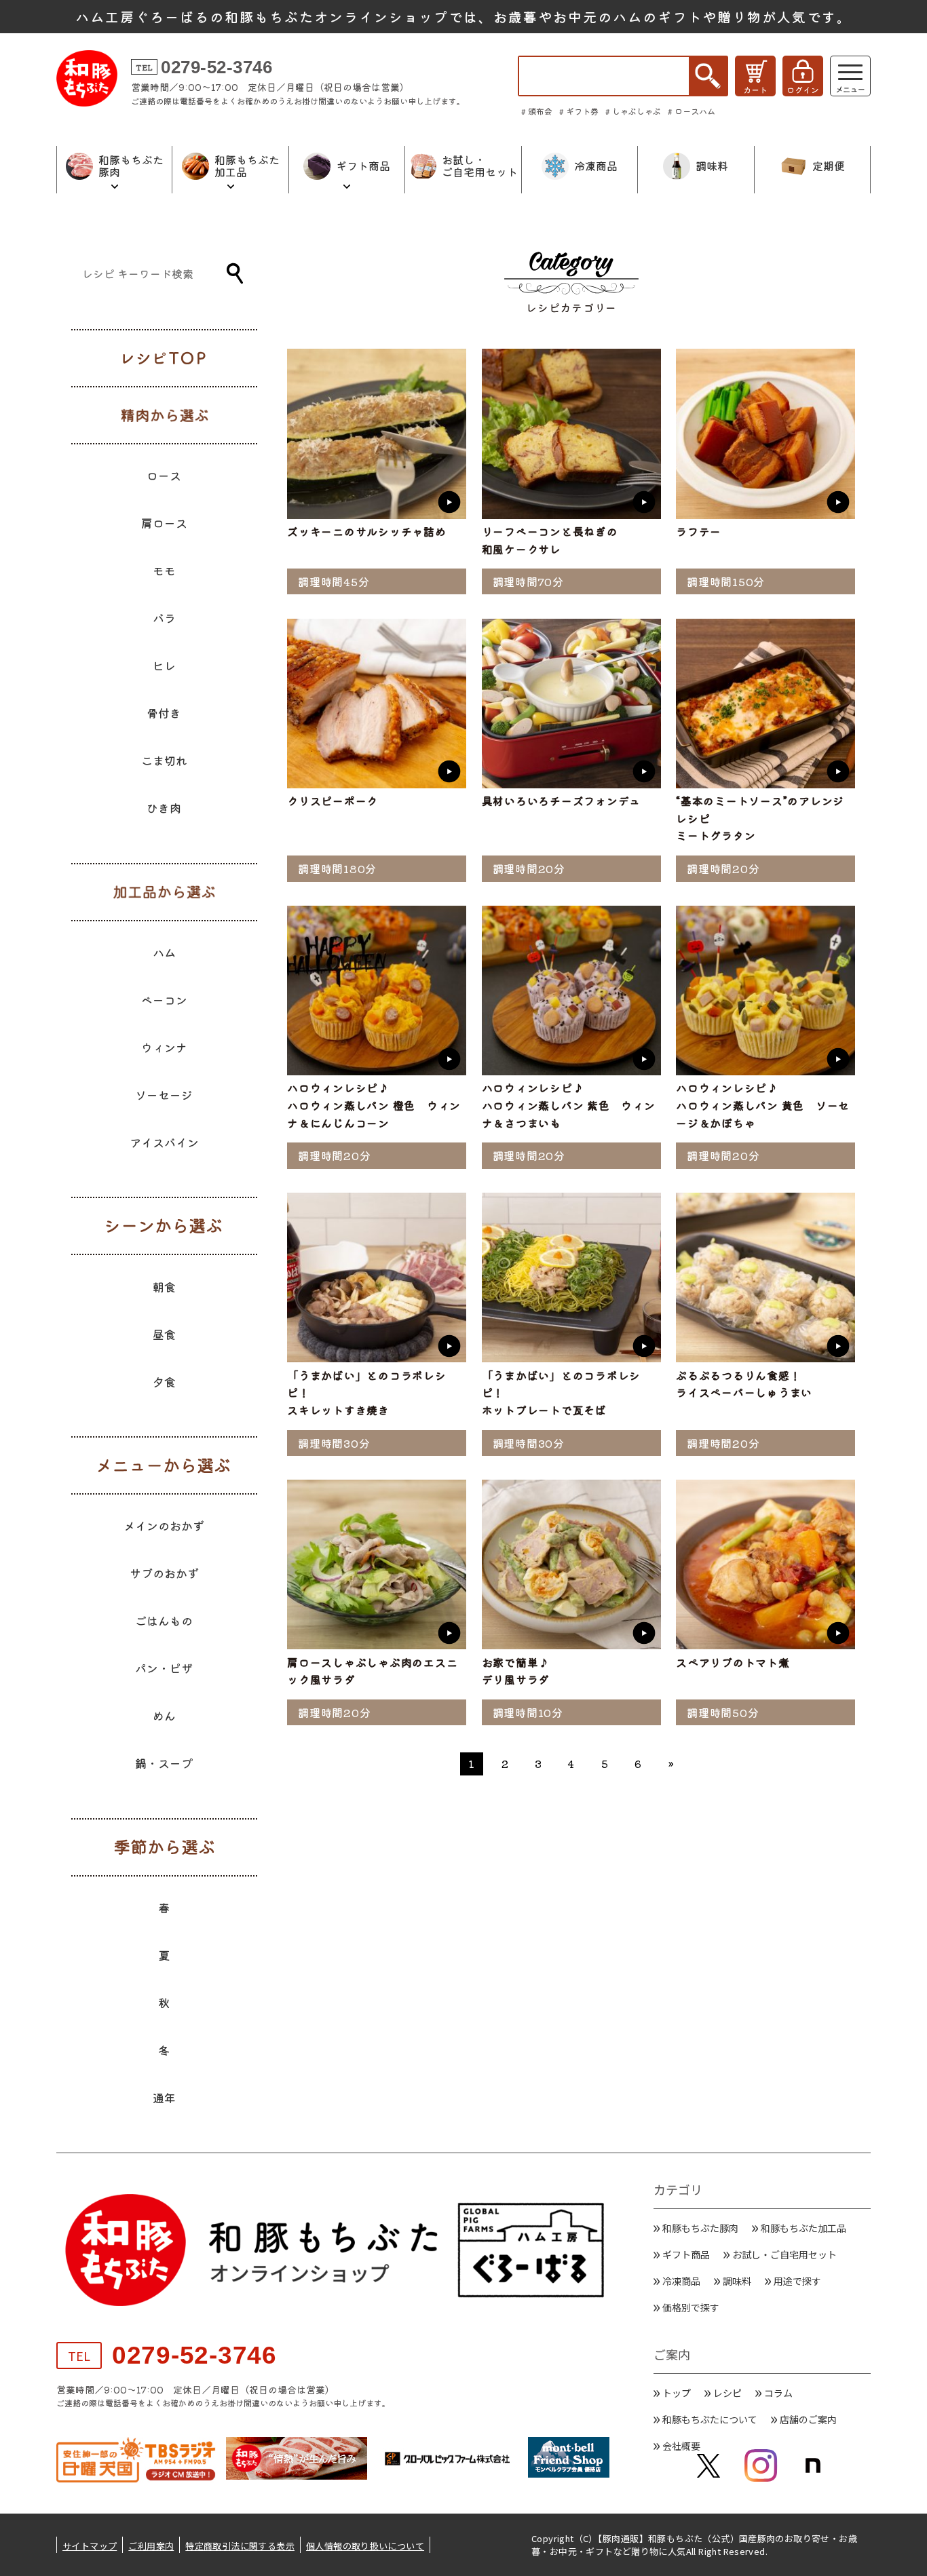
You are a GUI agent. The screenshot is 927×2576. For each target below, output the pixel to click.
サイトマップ (90, 2546)
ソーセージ (164, 1095)
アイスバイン (164, 1142)
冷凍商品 (681, 2281)
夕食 (164, 1382)
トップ (677, 2393)
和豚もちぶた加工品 (803, 2228)
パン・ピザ (164, 1668)
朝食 (164, 1287)
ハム (164, 952)
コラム (778, 2393)
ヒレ (164, 665)
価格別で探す (691, 2307)
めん (164, 1715)
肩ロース (164, 523)
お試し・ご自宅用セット (784, 2254)
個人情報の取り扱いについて (365, 2546)
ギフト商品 (686, 2254)
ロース (164, 475)
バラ (164, 618)
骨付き (164, 713)
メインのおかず (164, 1525)
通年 (164, 2097)
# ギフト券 (579, 111)
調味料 (737, 2281)
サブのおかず (164, 1573)
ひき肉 (164, 808)
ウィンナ (164, 1047)
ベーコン (164, 1000)
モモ (164, 570)
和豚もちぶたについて (710, 2419)
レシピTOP (164, 358)
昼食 (164, 1334)
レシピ (727, 2393)
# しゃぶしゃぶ (633, 111)
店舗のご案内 (808, 2419)
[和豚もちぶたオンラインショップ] (87, 78)
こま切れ (164, 760)
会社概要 (681, 2446)
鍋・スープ (164, 1763)
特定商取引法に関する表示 (240, 2546)
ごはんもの (164, 1620)
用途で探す (797, 2281)
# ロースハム (692, 111)
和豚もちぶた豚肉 (700, 2228)
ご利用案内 (151, 2546)
